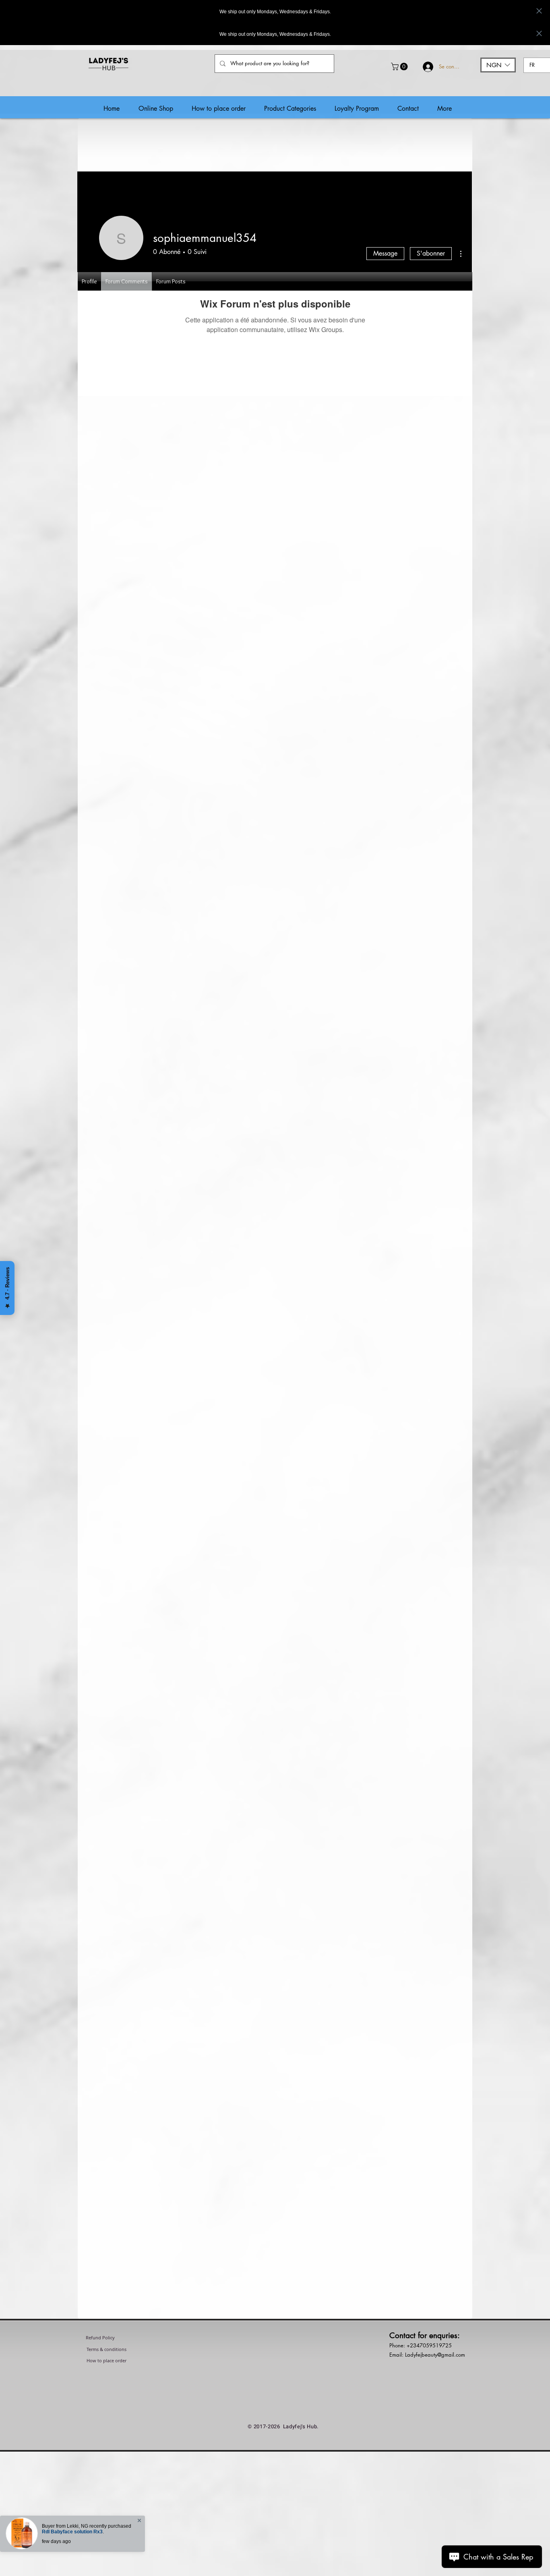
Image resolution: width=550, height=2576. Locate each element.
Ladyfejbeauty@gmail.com (435, 2355)
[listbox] (498, 65)
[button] (400, 67)
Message (385, 253)
